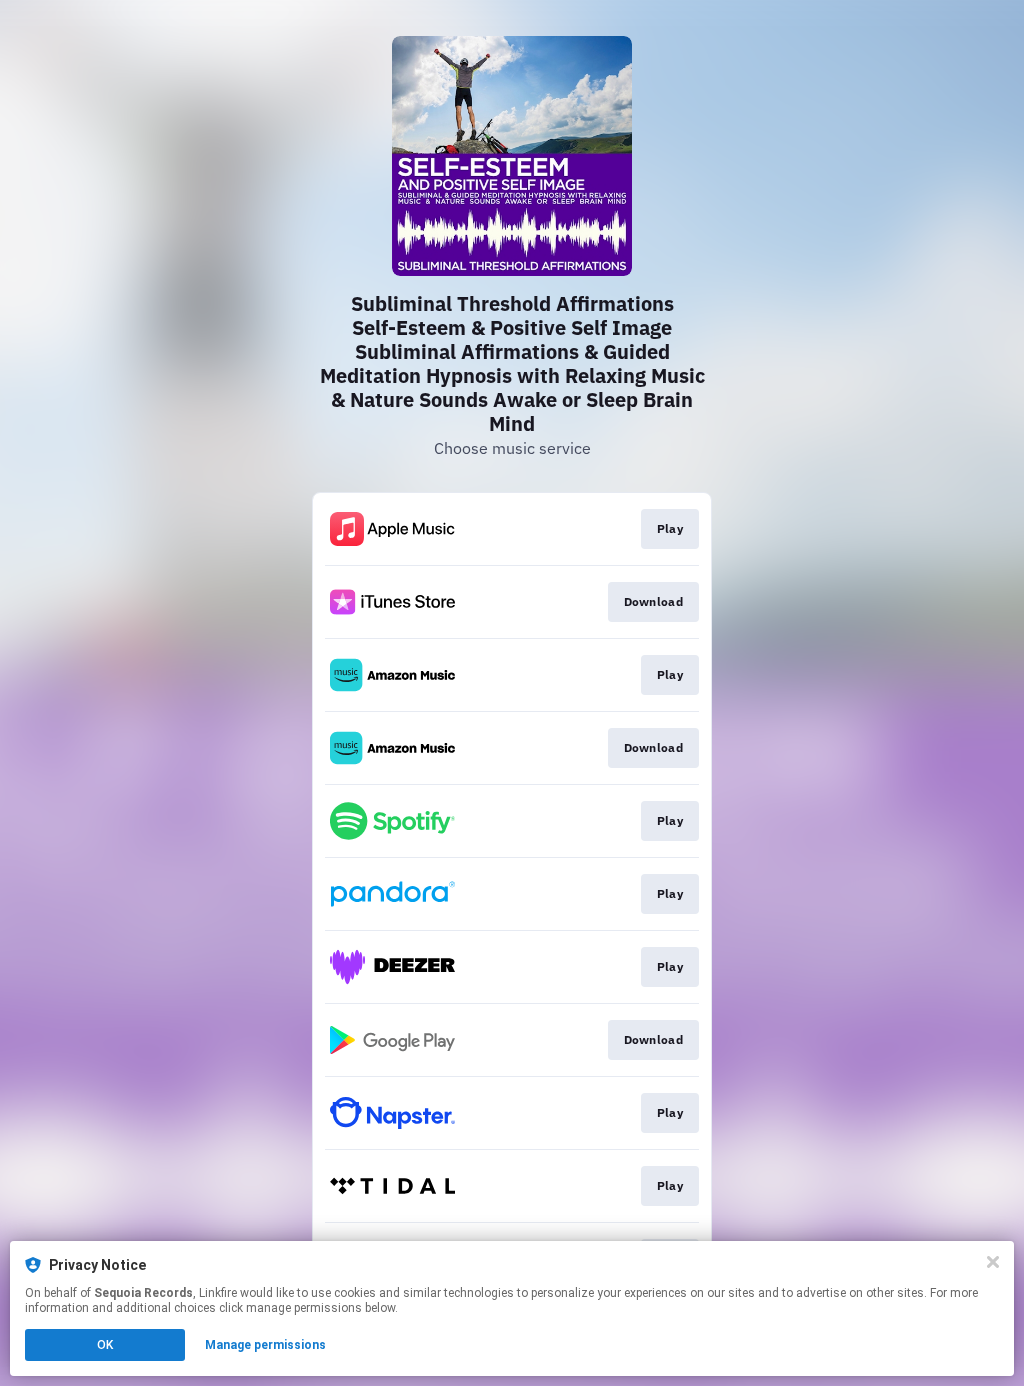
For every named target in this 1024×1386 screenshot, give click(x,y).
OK (105, 1345)
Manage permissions (265, 1345)
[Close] (993, 1262)
